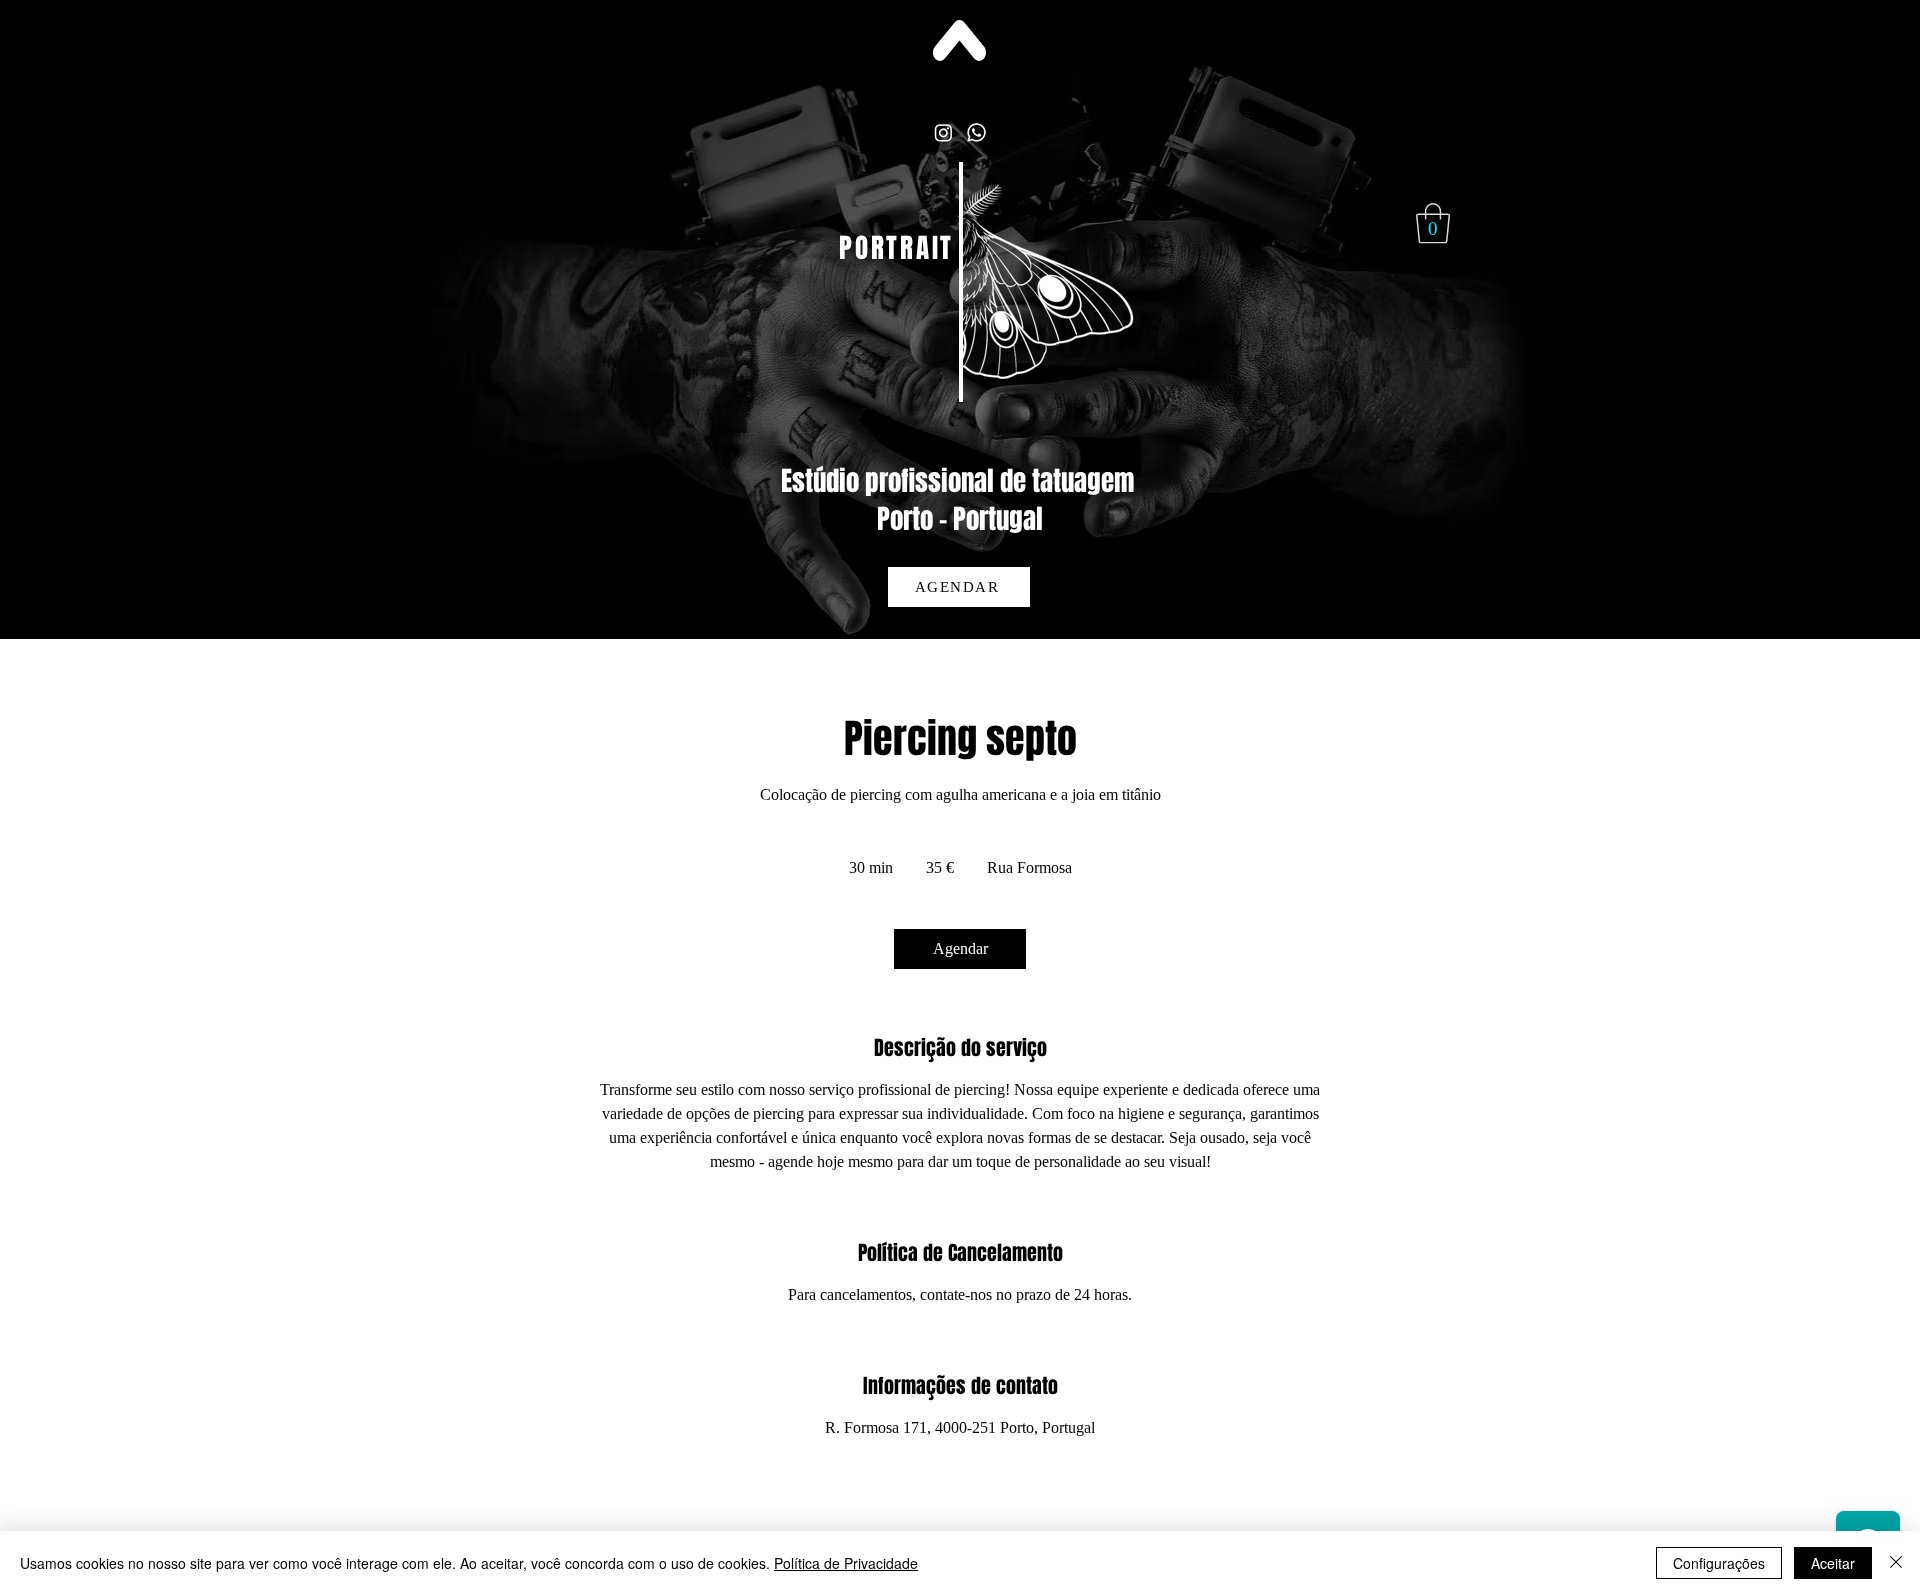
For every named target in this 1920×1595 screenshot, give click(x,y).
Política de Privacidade (846, 1563)
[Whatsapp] (976, 132)
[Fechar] (1896, 1563)
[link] (960, 949)
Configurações (1719, 1563)
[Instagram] (943, 132)
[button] (1433, 223)
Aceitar (1833, 1563)
